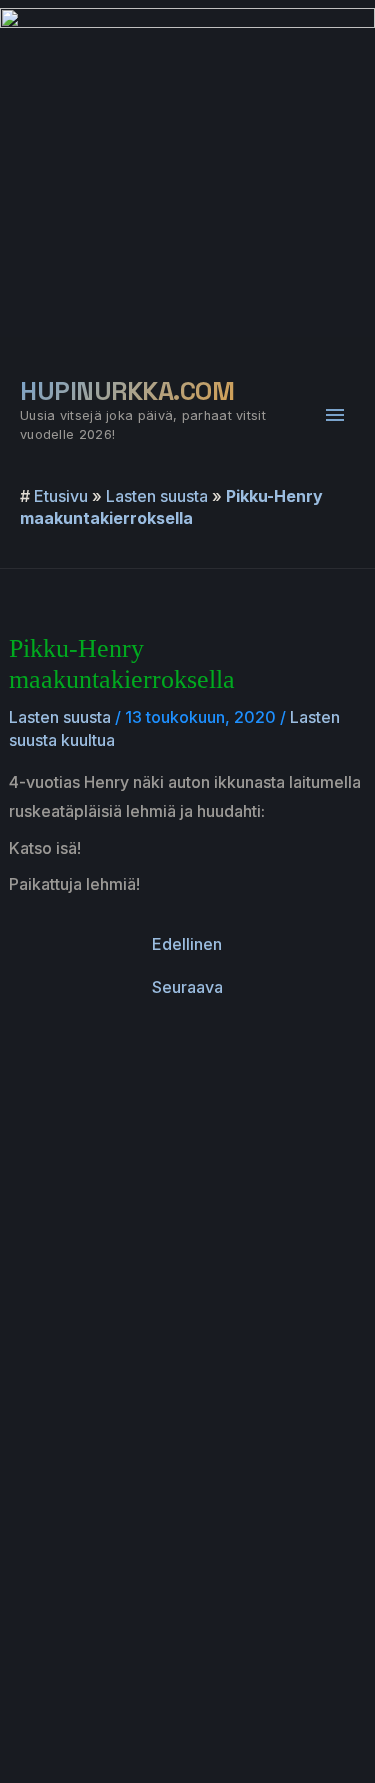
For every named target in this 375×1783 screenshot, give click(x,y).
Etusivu (61, 496)
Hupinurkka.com (127, 391)
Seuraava (187, 987)
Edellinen (187, 944)
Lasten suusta (157, 496)
